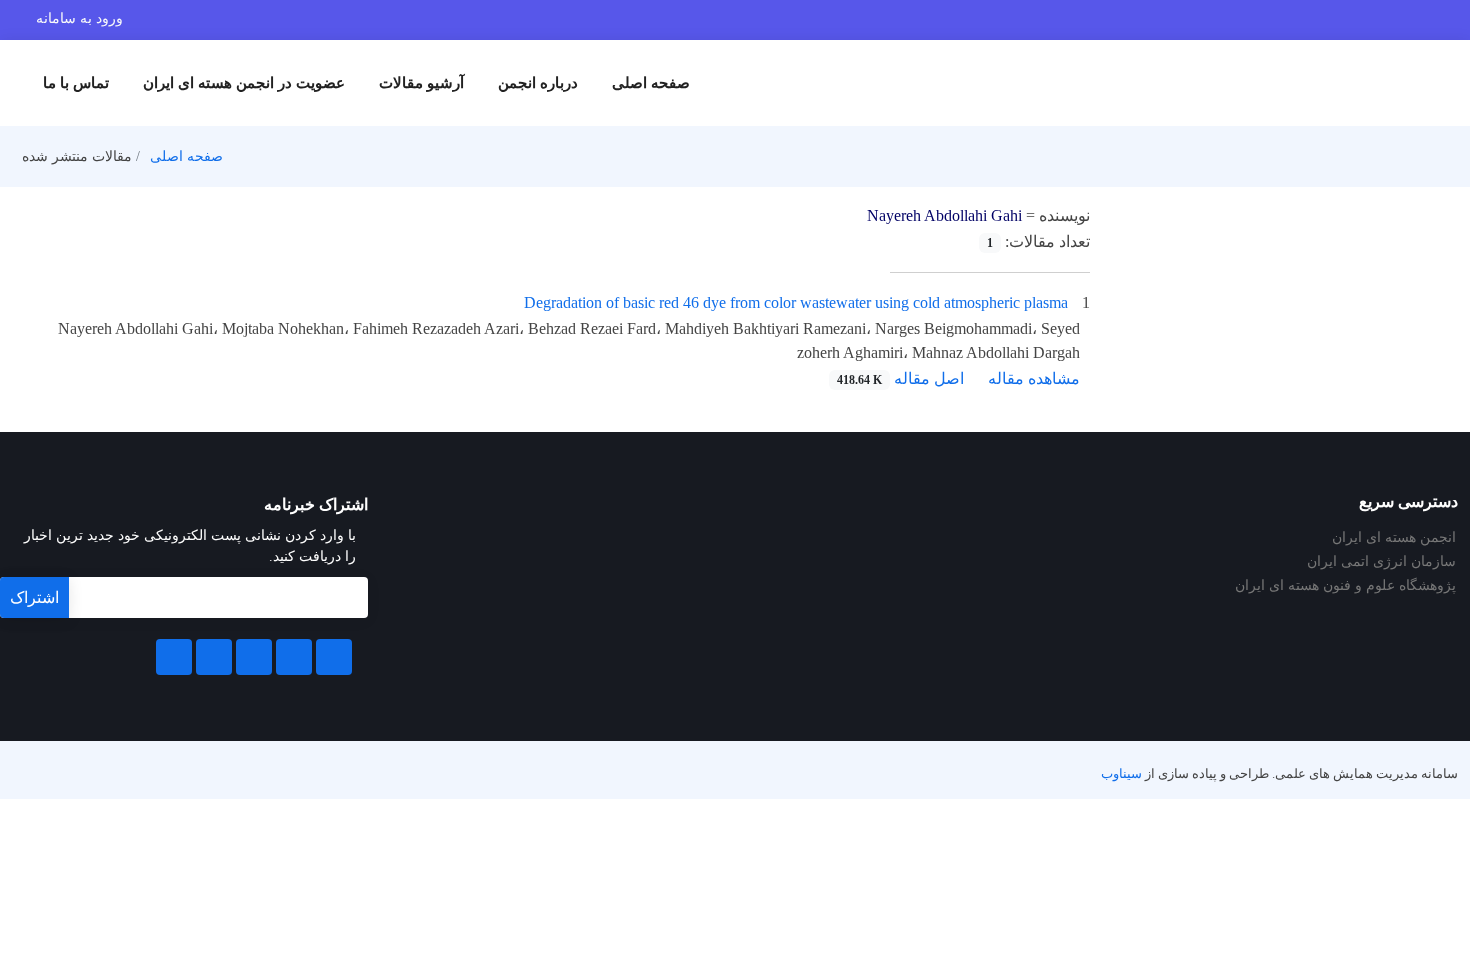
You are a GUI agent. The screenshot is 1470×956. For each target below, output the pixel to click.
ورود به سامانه (79, 18)
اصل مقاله (900, 378)
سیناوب (1121, 774)
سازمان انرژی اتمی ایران (1381, 562)
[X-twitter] (294, 657)
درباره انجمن (538, 83)
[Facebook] (334, 657)
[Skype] (174, 657)
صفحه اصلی (651, 83)
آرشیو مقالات (421, 83)
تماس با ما (76, 83)
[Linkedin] (254, 657)
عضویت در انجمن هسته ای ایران (244, 83)
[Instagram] (214, 657)
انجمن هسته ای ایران (1394, 538)
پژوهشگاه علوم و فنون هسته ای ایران (1345, 586)
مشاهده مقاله (1034, 378)
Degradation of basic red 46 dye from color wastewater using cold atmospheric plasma (796, 302)
